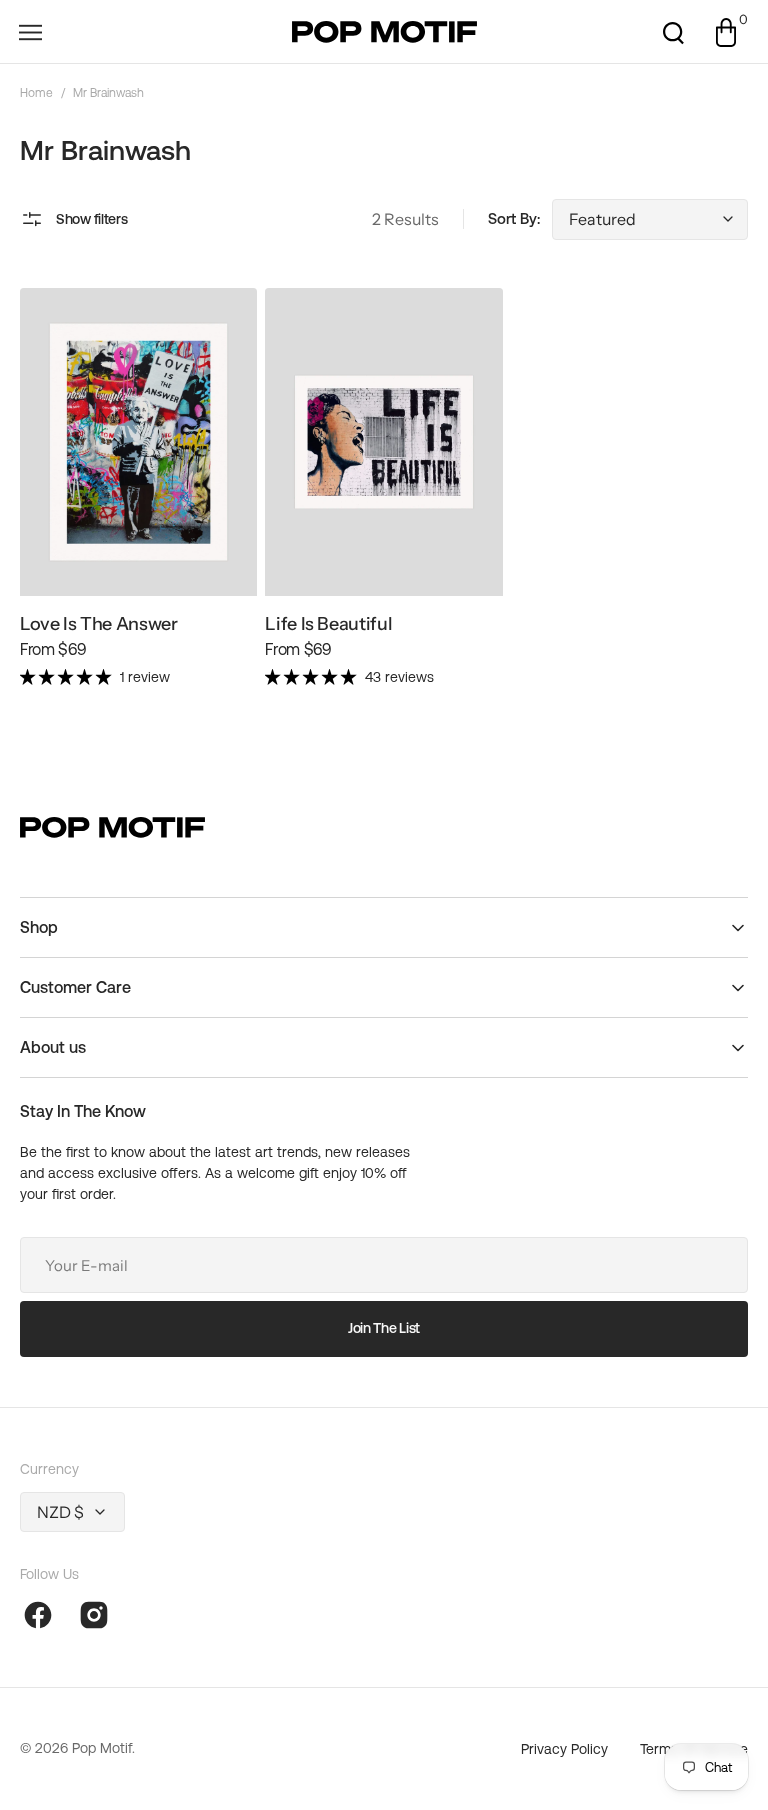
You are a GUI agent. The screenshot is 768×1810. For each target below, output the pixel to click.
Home (36, 93)
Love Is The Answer (99, 624)
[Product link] (138, 496)
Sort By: (514, 218)
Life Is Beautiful (328, 624)
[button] (30, 32)
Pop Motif (102, 1748)
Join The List (384, 1328)
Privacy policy (564, 1749)
